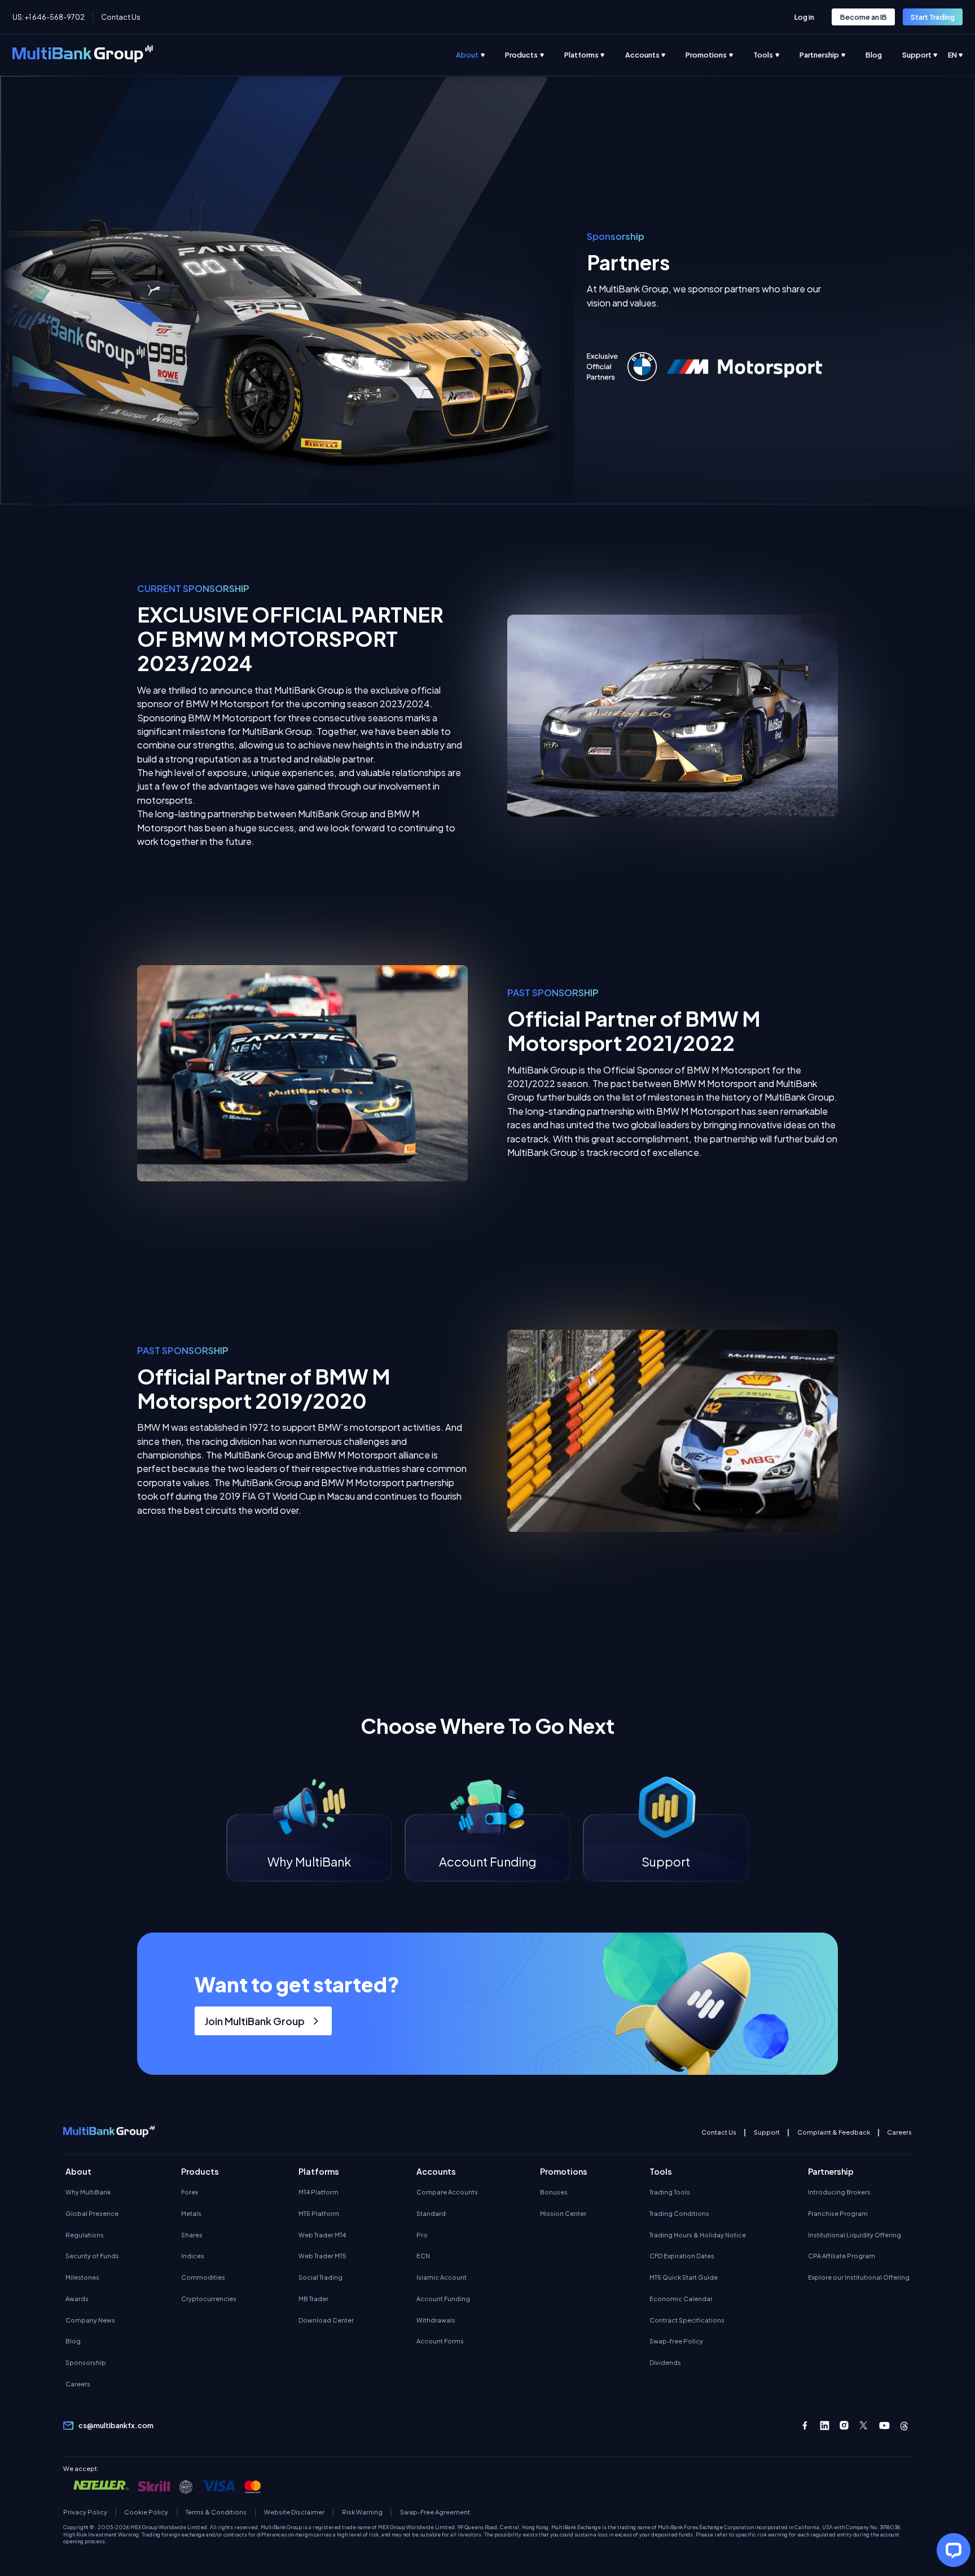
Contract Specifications (687, 2320)
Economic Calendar (681, 2299)
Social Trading (320, 2277)
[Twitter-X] (864, 2426)
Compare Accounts (447, 2192)
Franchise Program (838, 2213)
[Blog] (884, 55)
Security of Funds (92, 2256)
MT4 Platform (319, 2192)
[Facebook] (805, 2426)
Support (767, 2132)
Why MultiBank (88, 2192)
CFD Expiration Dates (682, 2256)
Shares (192, 2235)
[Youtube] (884, 2426)
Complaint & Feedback (834, 2132)
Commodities (203, 2277)
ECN (423, 2256)
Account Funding (443, 2299)
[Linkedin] (825, 2426)
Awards (77, 2299)
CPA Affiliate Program (842, 2256)
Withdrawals (436, 2320)
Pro (422, 2235)
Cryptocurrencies (209, 2299)
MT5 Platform (319, 2213)
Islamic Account (442, 2277)
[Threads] (904, 2426)
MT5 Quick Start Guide (684, 2277)
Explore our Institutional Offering (859, 2277)
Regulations (85, 2235)
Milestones (82, 2277)
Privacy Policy (85, 2512)
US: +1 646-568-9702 (49, 17)
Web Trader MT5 (322, 2256)
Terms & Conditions (216, 2512)
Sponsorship (86, 2362)
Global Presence (92, 2213)
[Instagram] (844, 2426)
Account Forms (440, 2341)
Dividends (665, 2362)
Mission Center (563, 2213)
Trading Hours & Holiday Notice (698, 2235)
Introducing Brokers (839, 2192)
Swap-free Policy (676, 2341)
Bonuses (554, 2192)
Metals (191, 2213)
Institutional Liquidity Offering (855, 2235)
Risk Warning (362, 2512)
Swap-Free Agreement (435, 2512)
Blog (73, 2341)
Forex (190, 2192)
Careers (899, 2132)
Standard (431, 2213)
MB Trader (313, 2299)
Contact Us (121, 17)
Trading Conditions (679, 2213)
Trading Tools (670, 2192)
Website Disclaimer (294, 2512)
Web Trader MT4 (322, 2235)
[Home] (83, 55)
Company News (90, 2320)
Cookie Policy (146, 2512)
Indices (193, 2256)
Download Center (326, 2320)
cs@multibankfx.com (116, 2425)
